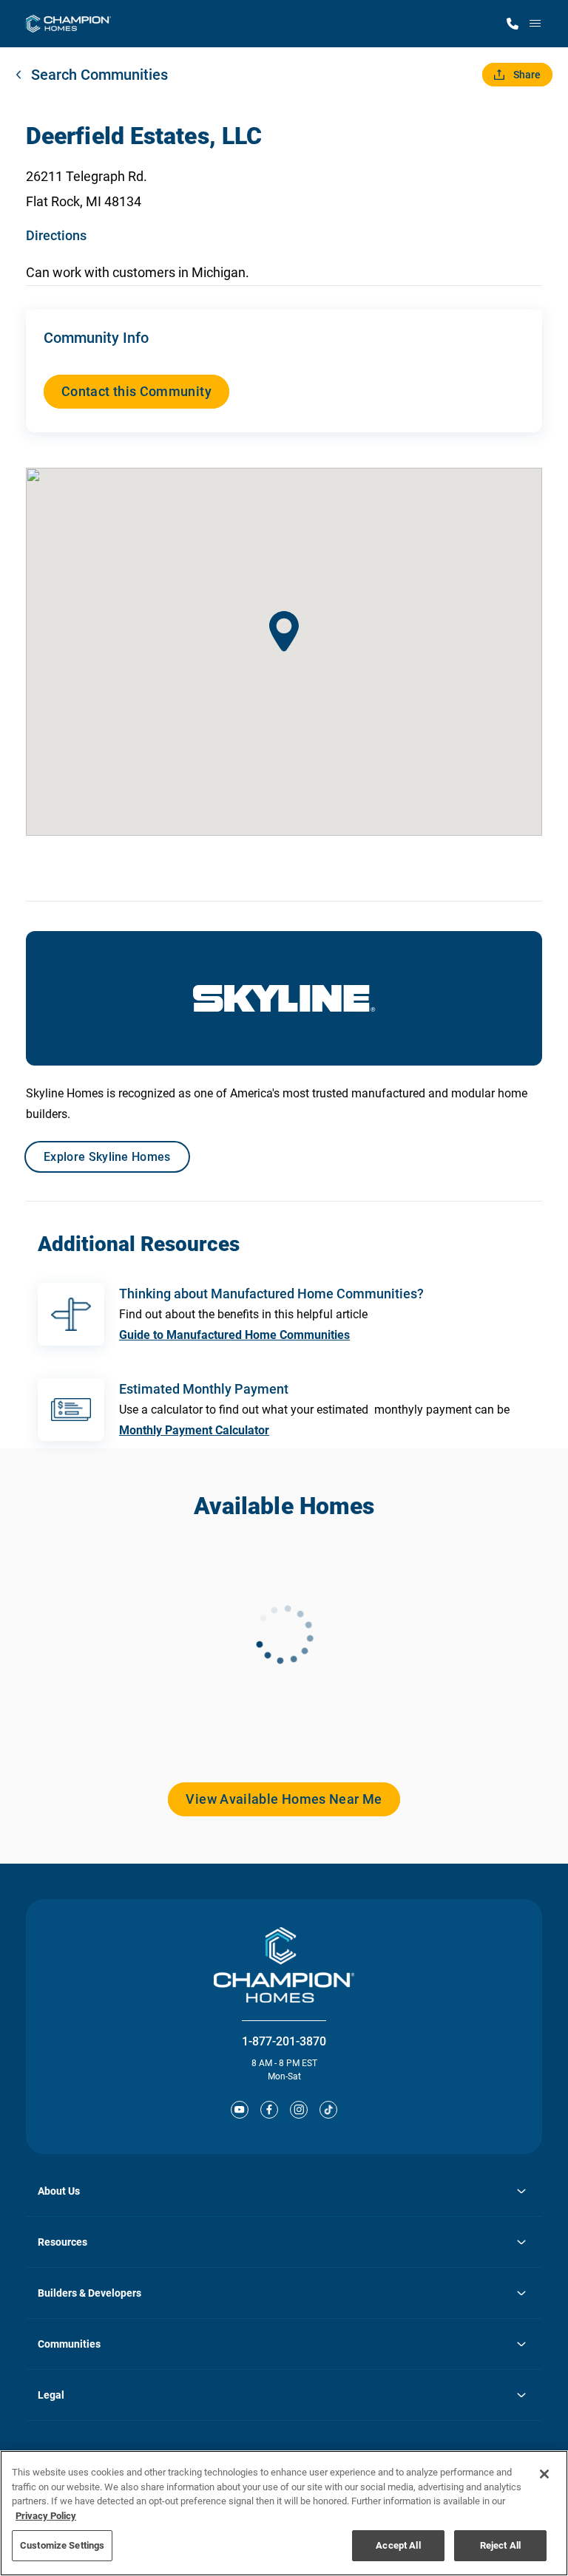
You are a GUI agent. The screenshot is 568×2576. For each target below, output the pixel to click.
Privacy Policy (46, 2516)
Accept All (398, 2545)
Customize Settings (62, 2545)
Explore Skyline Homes (107, 1157)
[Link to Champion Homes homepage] (68, 24)
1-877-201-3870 (284, 2041)
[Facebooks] (269, 2110)
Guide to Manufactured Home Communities (234, 1335)
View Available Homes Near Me (284, 1799)
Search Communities (99, 75)
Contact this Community (136, 391)
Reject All (500, 2545)
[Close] (544, 2474)
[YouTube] (240, 2110)
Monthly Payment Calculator (194, 1430)
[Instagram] (299, 2110)
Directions (56, 235)
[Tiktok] (328, 2110)
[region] (284, 2513)
